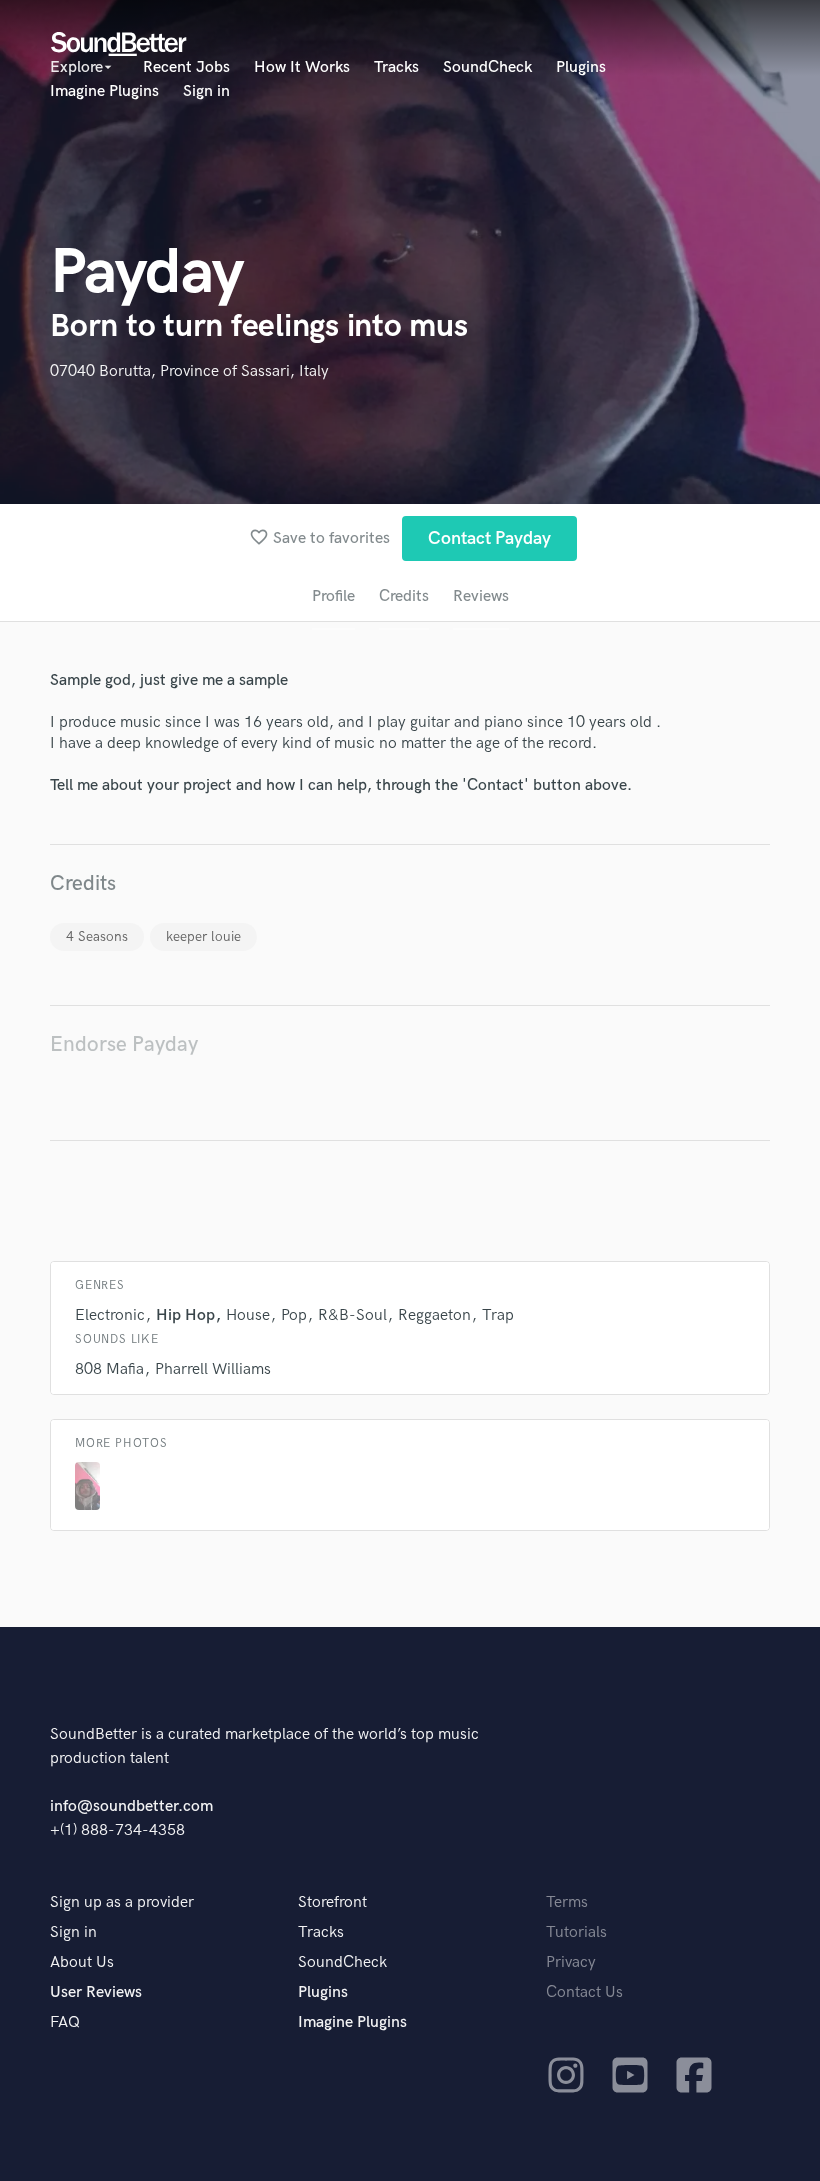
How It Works (302, 67)
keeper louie (203, 936)
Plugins (581, 67)
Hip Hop (185, 1315)
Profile (333, 596)
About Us (82, 1962)
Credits (404, 596)
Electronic (110, 1315)
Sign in (206, 91)
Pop (294, 1315)
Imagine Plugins (104, 91)
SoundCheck (487, 67)
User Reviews (96, 1992)
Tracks (396, 67)
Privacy (571, 1962)
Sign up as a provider (122, 1902)
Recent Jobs (186, 67)
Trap (498, 1315)
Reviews (481, 596)
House (248, 1315)
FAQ (65, 2022)
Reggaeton (434, 1315)
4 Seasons (97, 936)
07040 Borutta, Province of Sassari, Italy (189, 371)
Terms (567, 1902)
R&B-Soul (352, 1315)
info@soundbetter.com (131, 1806)
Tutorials (576, 1932)
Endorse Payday (124, 1044)
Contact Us (584, 1992)
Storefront (332, 1902)
